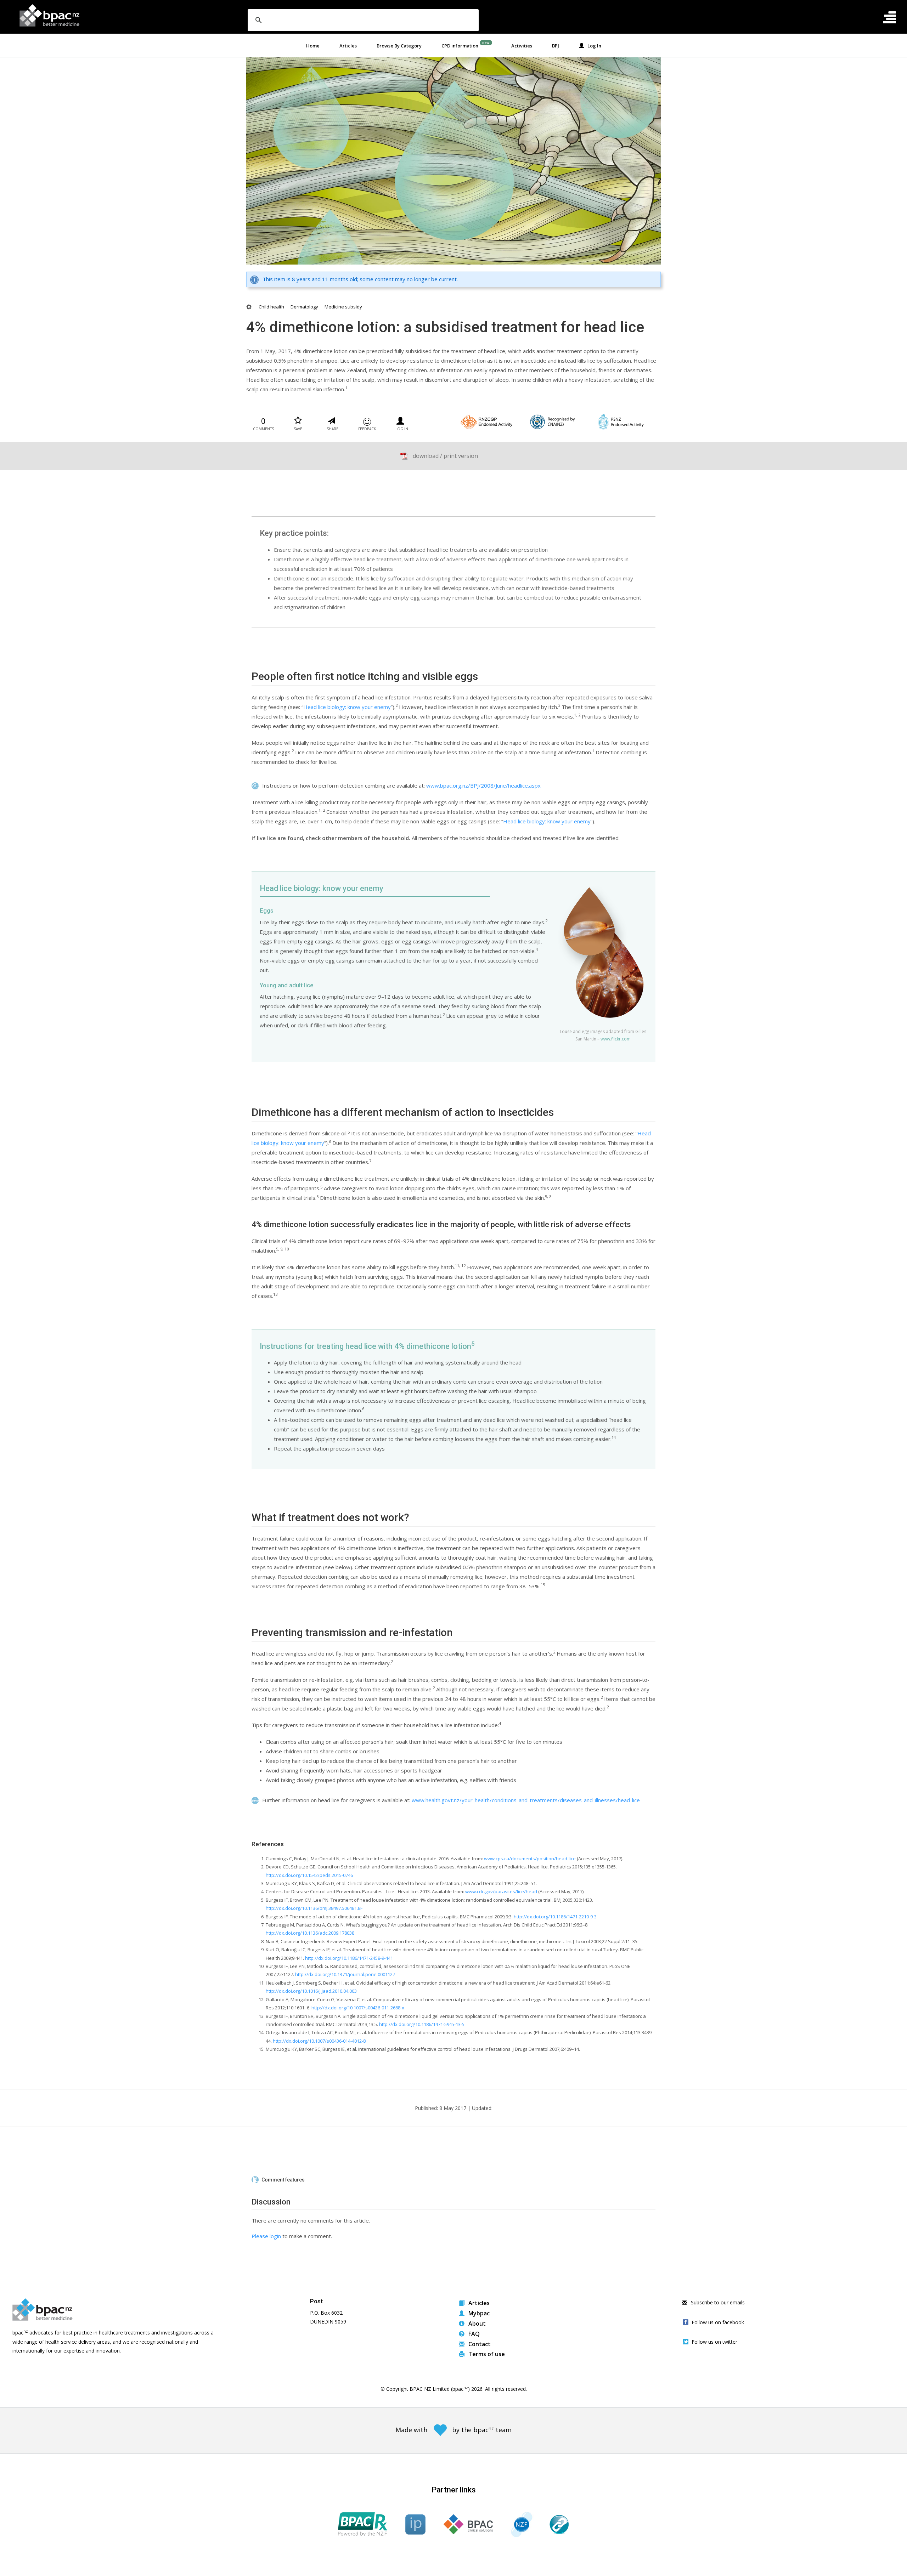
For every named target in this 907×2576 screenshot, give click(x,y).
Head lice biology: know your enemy (347, 707)
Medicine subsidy (343, 307)
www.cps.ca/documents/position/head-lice (530, 1859)
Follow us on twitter (714, 2342)
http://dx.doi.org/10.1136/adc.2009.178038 (310, 1933)
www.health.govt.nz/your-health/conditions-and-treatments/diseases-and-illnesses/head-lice (526, 1800)
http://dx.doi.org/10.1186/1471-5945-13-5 (422, 2024)
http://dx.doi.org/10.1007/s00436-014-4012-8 (319, 2041)
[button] (453, 2180)
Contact (479, 2344)
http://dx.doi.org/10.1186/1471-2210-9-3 (555, 1917)
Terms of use (486, 2354)
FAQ (473, 2334)
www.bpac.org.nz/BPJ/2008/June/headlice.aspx (483, 785)
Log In (593, 46)
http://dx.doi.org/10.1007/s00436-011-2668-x (358, 2008)
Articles (348, 46)
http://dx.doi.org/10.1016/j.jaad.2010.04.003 (311, 1991)
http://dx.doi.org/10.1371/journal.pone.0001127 (345, 1974)
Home (313, 46)
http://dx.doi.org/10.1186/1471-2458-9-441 (349, 1958)
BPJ (556, 46)
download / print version (445, 456)
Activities (522, 46)
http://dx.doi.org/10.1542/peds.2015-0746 (309, 1875)
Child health (271, 307)
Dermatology (304, 307)
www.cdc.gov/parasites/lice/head (501, 1891)
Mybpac (478, 2313)
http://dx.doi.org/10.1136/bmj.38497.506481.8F (314, 1908)
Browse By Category (399, 46)
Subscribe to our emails (717, 2302)
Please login (266, 2236)
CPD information (460, 46)
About (476, 2323)
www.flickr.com (616, 1039)
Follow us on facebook (718, 2322)
